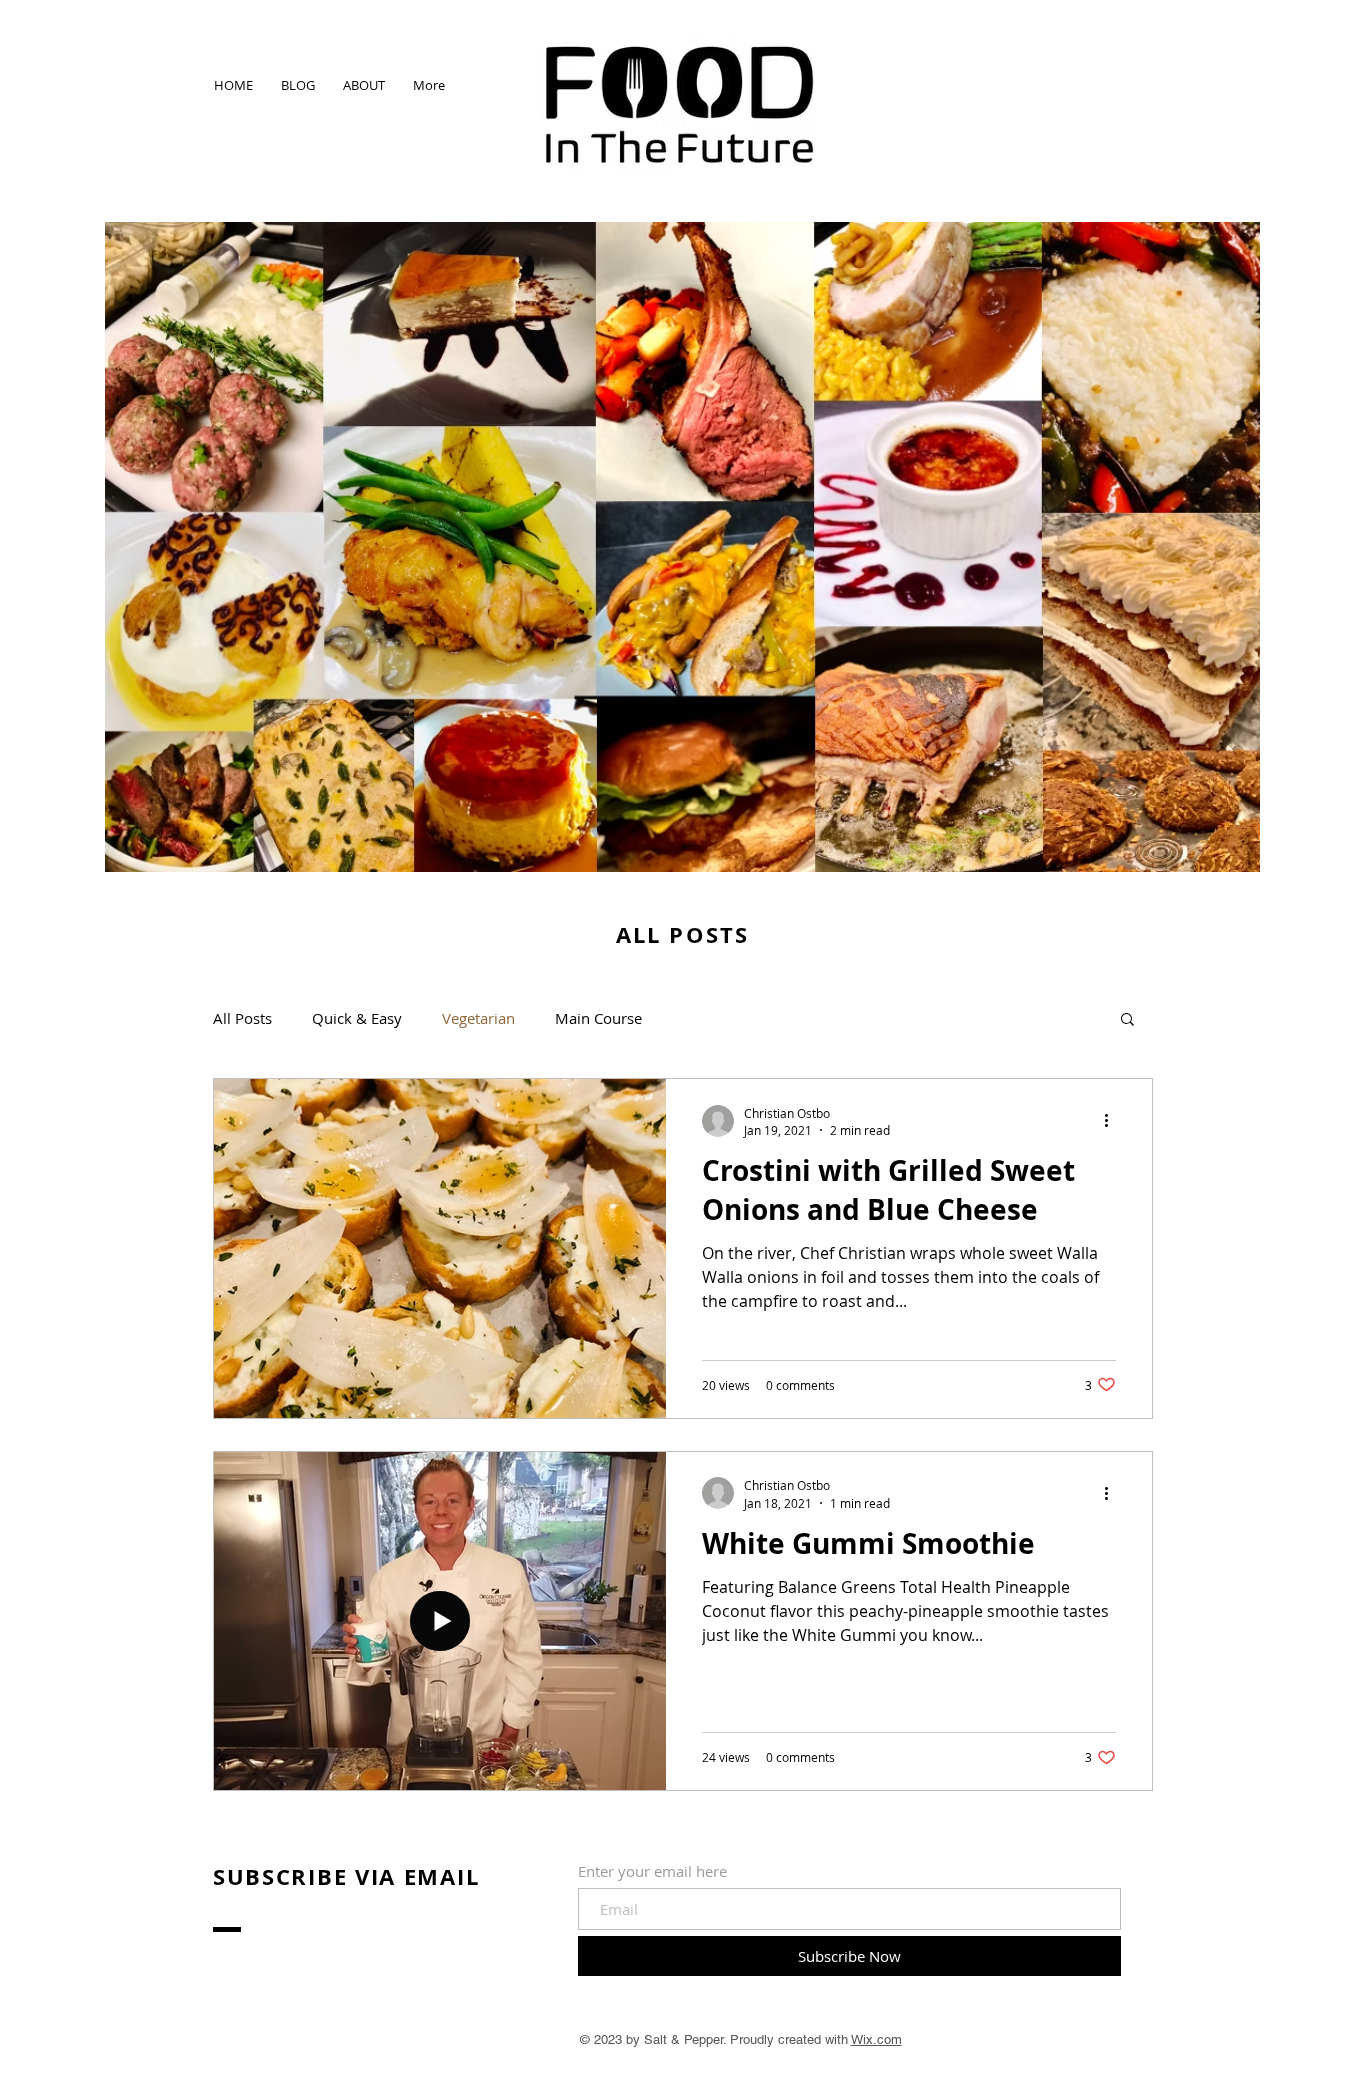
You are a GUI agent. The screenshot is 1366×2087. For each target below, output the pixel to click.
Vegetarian (478, 1018)
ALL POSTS (683, 934)
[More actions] (1113, 1121)
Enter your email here (652, 1871)
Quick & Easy (357, 1018)
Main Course (598, 1018)
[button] (1127, 1020)
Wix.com (876, 2039)
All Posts (242, 1018)
